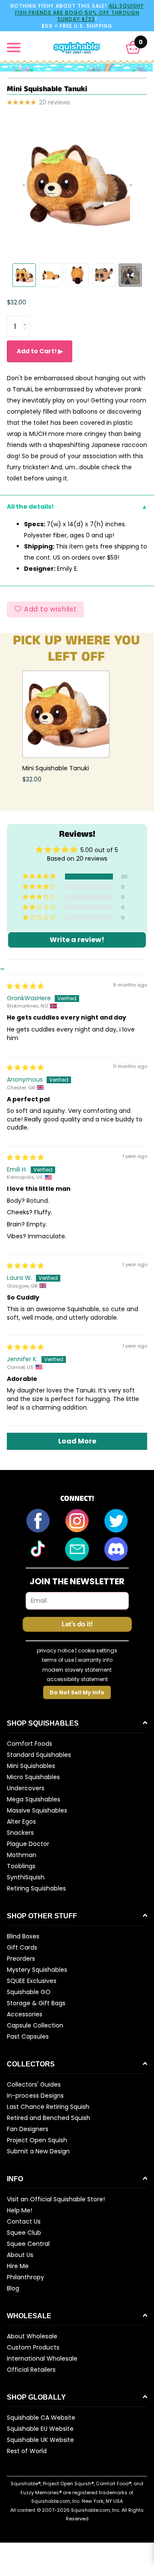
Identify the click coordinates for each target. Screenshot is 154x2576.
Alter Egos (21, 1822)
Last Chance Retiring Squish (48, 2107)
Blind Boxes (23, 1936)
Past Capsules (28, 2036)
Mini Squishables (31, 1766)
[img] (25, 986)
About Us (20, 2255)
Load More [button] (77, 1441)
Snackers (20, 1833)
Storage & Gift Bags (36, 2003)
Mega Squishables (34, 1799)
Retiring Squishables (36, 1888)
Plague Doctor (28, 1844)
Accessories (25, 2014)
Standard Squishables (39, 1755)
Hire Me (18, 2266)
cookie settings (98, 1650)
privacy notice (55, 1650)
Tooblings (21, 1866)
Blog (13, 2288)
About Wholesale (32, 2336)
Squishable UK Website (40, 2440)
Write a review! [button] (77, 940)
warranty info (95, 1660)
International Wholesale (42, 2358)
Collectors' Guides (34, 2084)
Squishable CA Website (41, 2418)
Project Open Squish (37, 2140)
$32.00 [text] (16, 302)
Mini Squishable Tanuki (56, 768)
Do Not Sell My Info (77, 1692)
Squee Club (24, 2233)
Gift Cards (22, 1947)
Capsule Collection (35, 2025)
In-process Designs (35, 2096)
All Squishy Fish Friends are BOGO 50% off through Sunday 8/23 (80, 12)
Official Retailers (31, 2370)
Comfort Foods (30, 1744)
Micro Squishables (33, 1777)
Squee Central (28, 2244)
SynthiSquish (26, 1877)
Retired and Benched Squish (49, 2118)
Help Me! (19, 2210)
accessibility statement (77, 1679)
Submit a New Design (38, 2151)
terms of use (58, 1660)
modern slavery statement (77, 1670)
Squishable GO (29, 1992)
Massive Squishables (37, 1810)
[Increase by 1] (27, 319)
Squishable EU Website (40, 2429)
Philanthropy (25, 2277)
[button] (133, 47)
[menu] (14, 48)
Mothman (22, 1855)
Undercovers (26, 1788)
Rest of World (27, 2451)
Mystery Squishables (37, 1970)
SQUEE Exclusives (32, 1981)
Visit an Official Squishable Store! (56, 2199)
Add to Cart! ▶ (40, 351)
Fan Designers (28, 2129)
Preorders (21, 1959)
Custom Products (33, 2347)
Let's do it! (77, 1624)
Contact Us (24, 2221)
